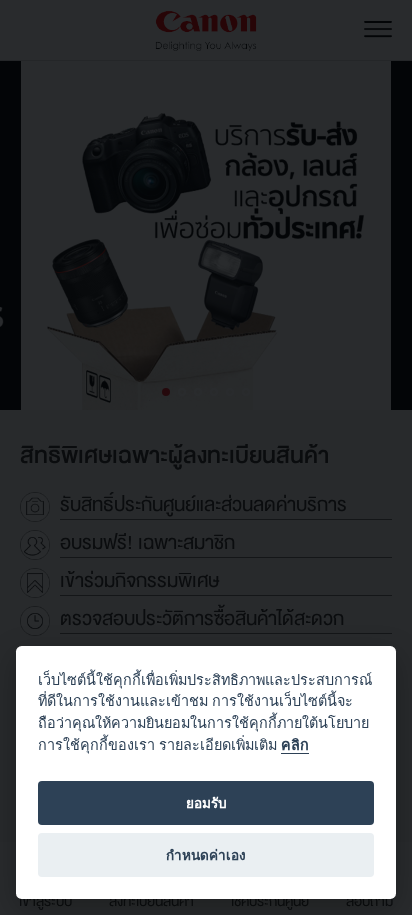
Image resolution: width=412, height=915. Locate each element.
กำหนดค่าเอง (206, 855)
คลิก (295, 744)
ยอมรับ (206, 803)
